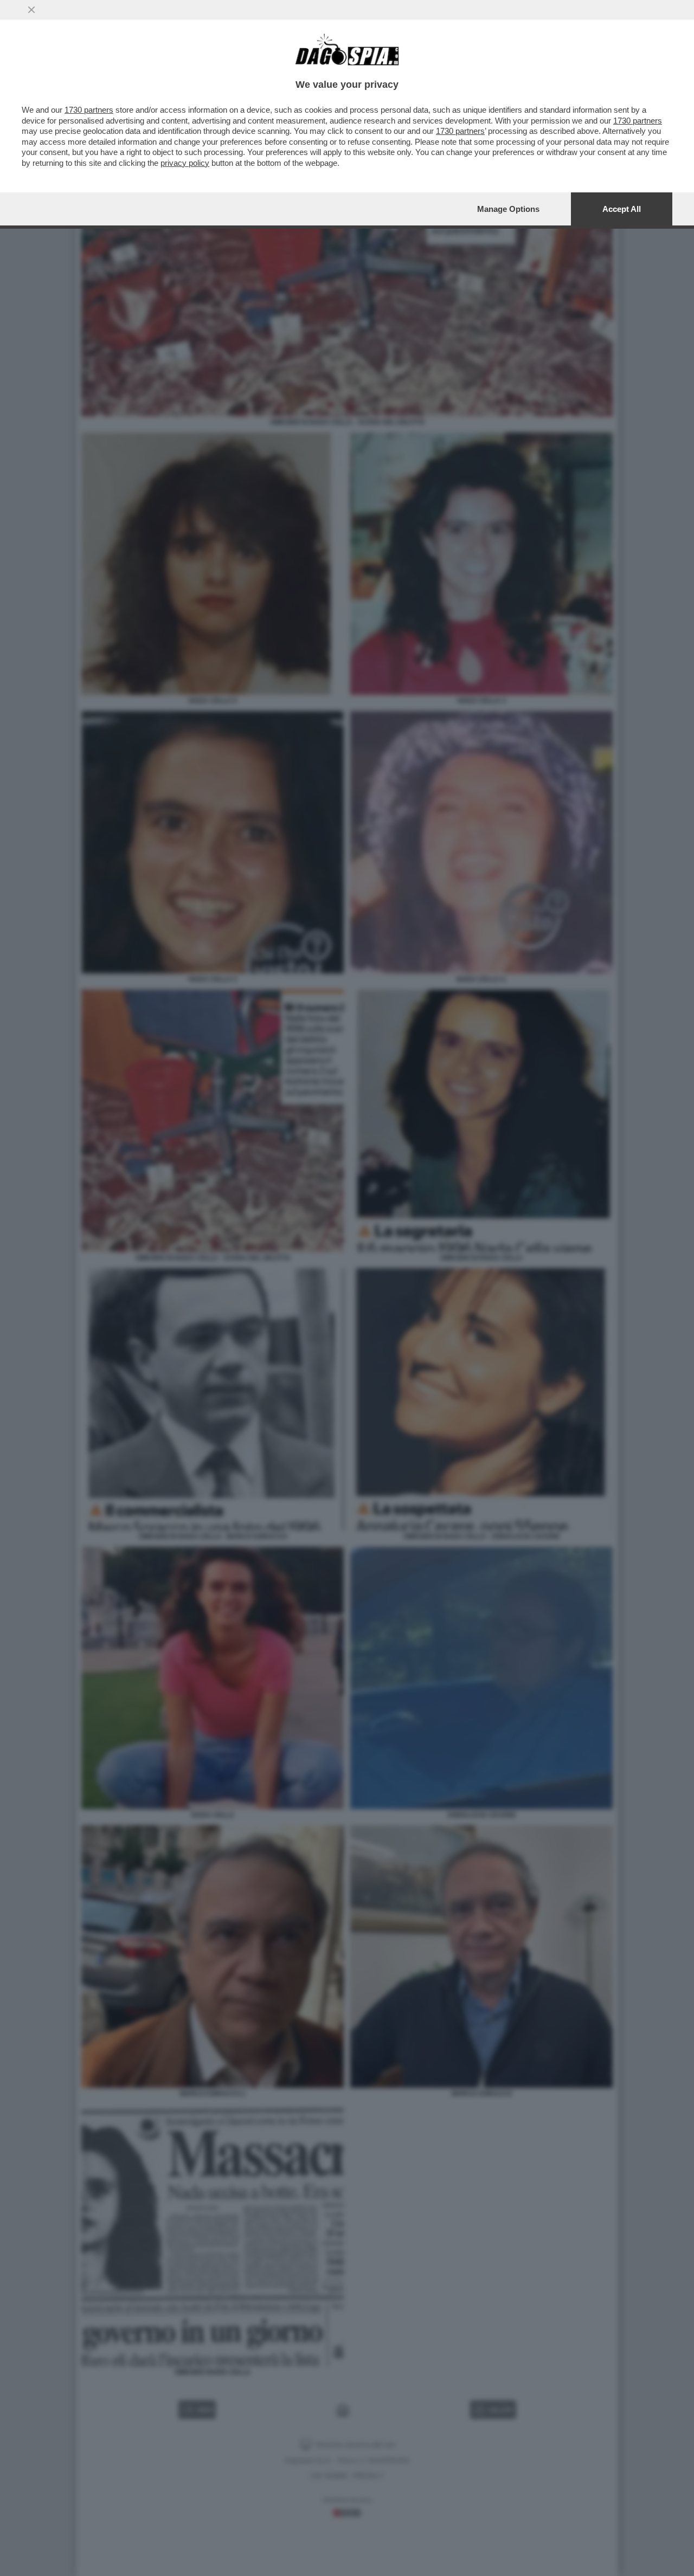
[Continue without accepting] (31, 10)
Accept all (622, 209)
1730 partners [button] (89, 110)
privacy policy (185, 163)
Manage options (508, 209)
